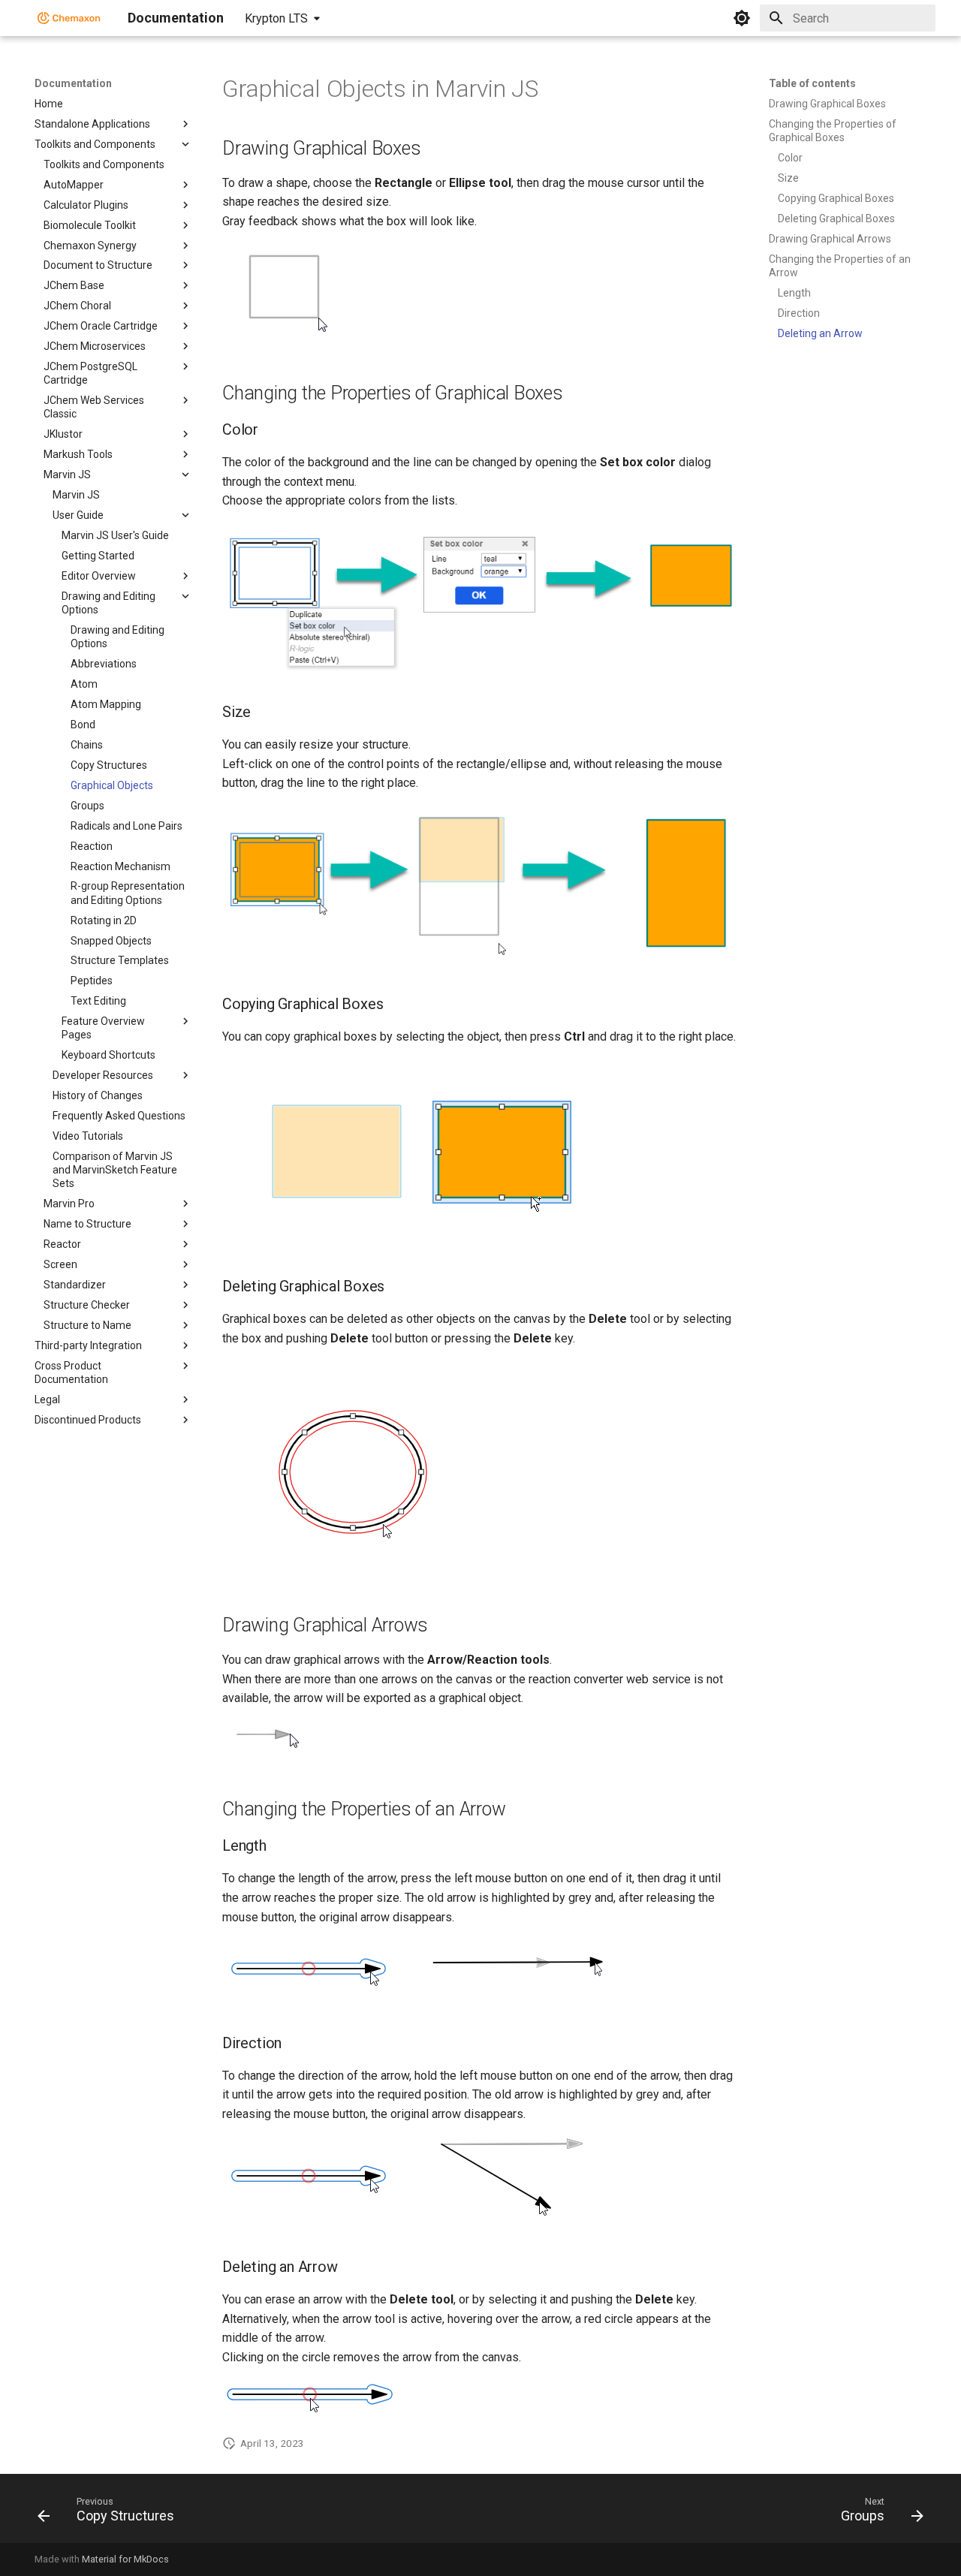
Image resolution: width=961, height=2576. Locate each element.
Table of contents (812, 83)
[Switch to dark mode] (742, 18)
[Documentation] (69, 18)
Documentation (73, 83)
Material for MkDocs (125, 2559)
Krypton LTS (276, 18)
